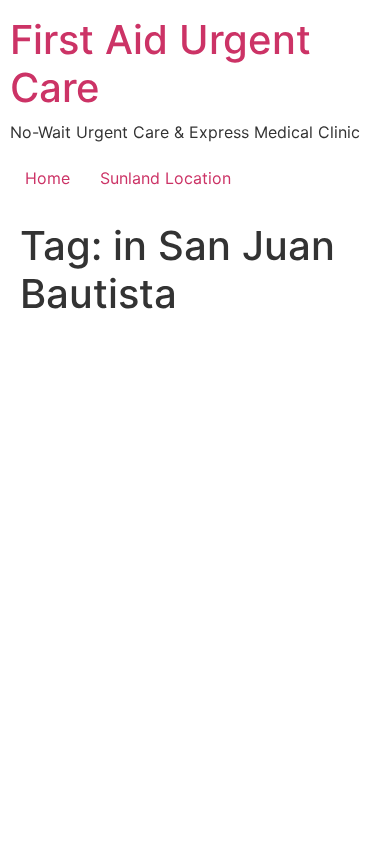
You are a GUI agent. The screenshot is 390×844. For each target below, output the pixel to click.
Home (47, 178)
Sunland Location (165, 178)
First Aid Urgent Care (160, 63)
